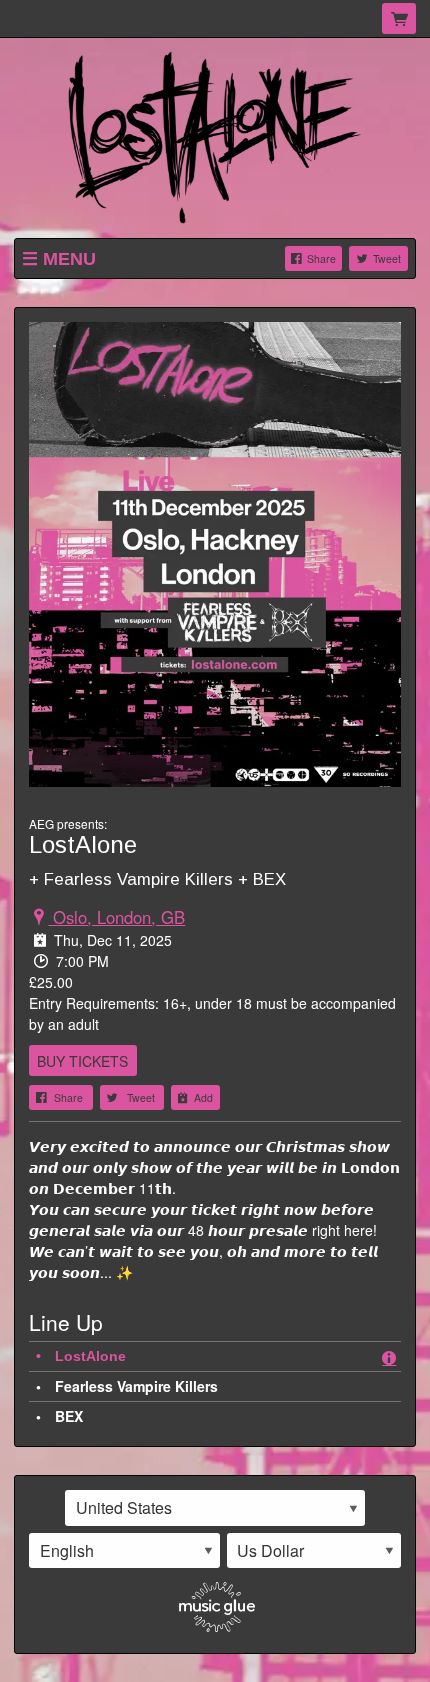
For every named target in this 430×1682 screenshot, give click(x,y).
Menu (69, 259)
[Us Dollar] (314, 1551)
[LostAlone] (215, 135)
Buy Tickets (82, 1061)
